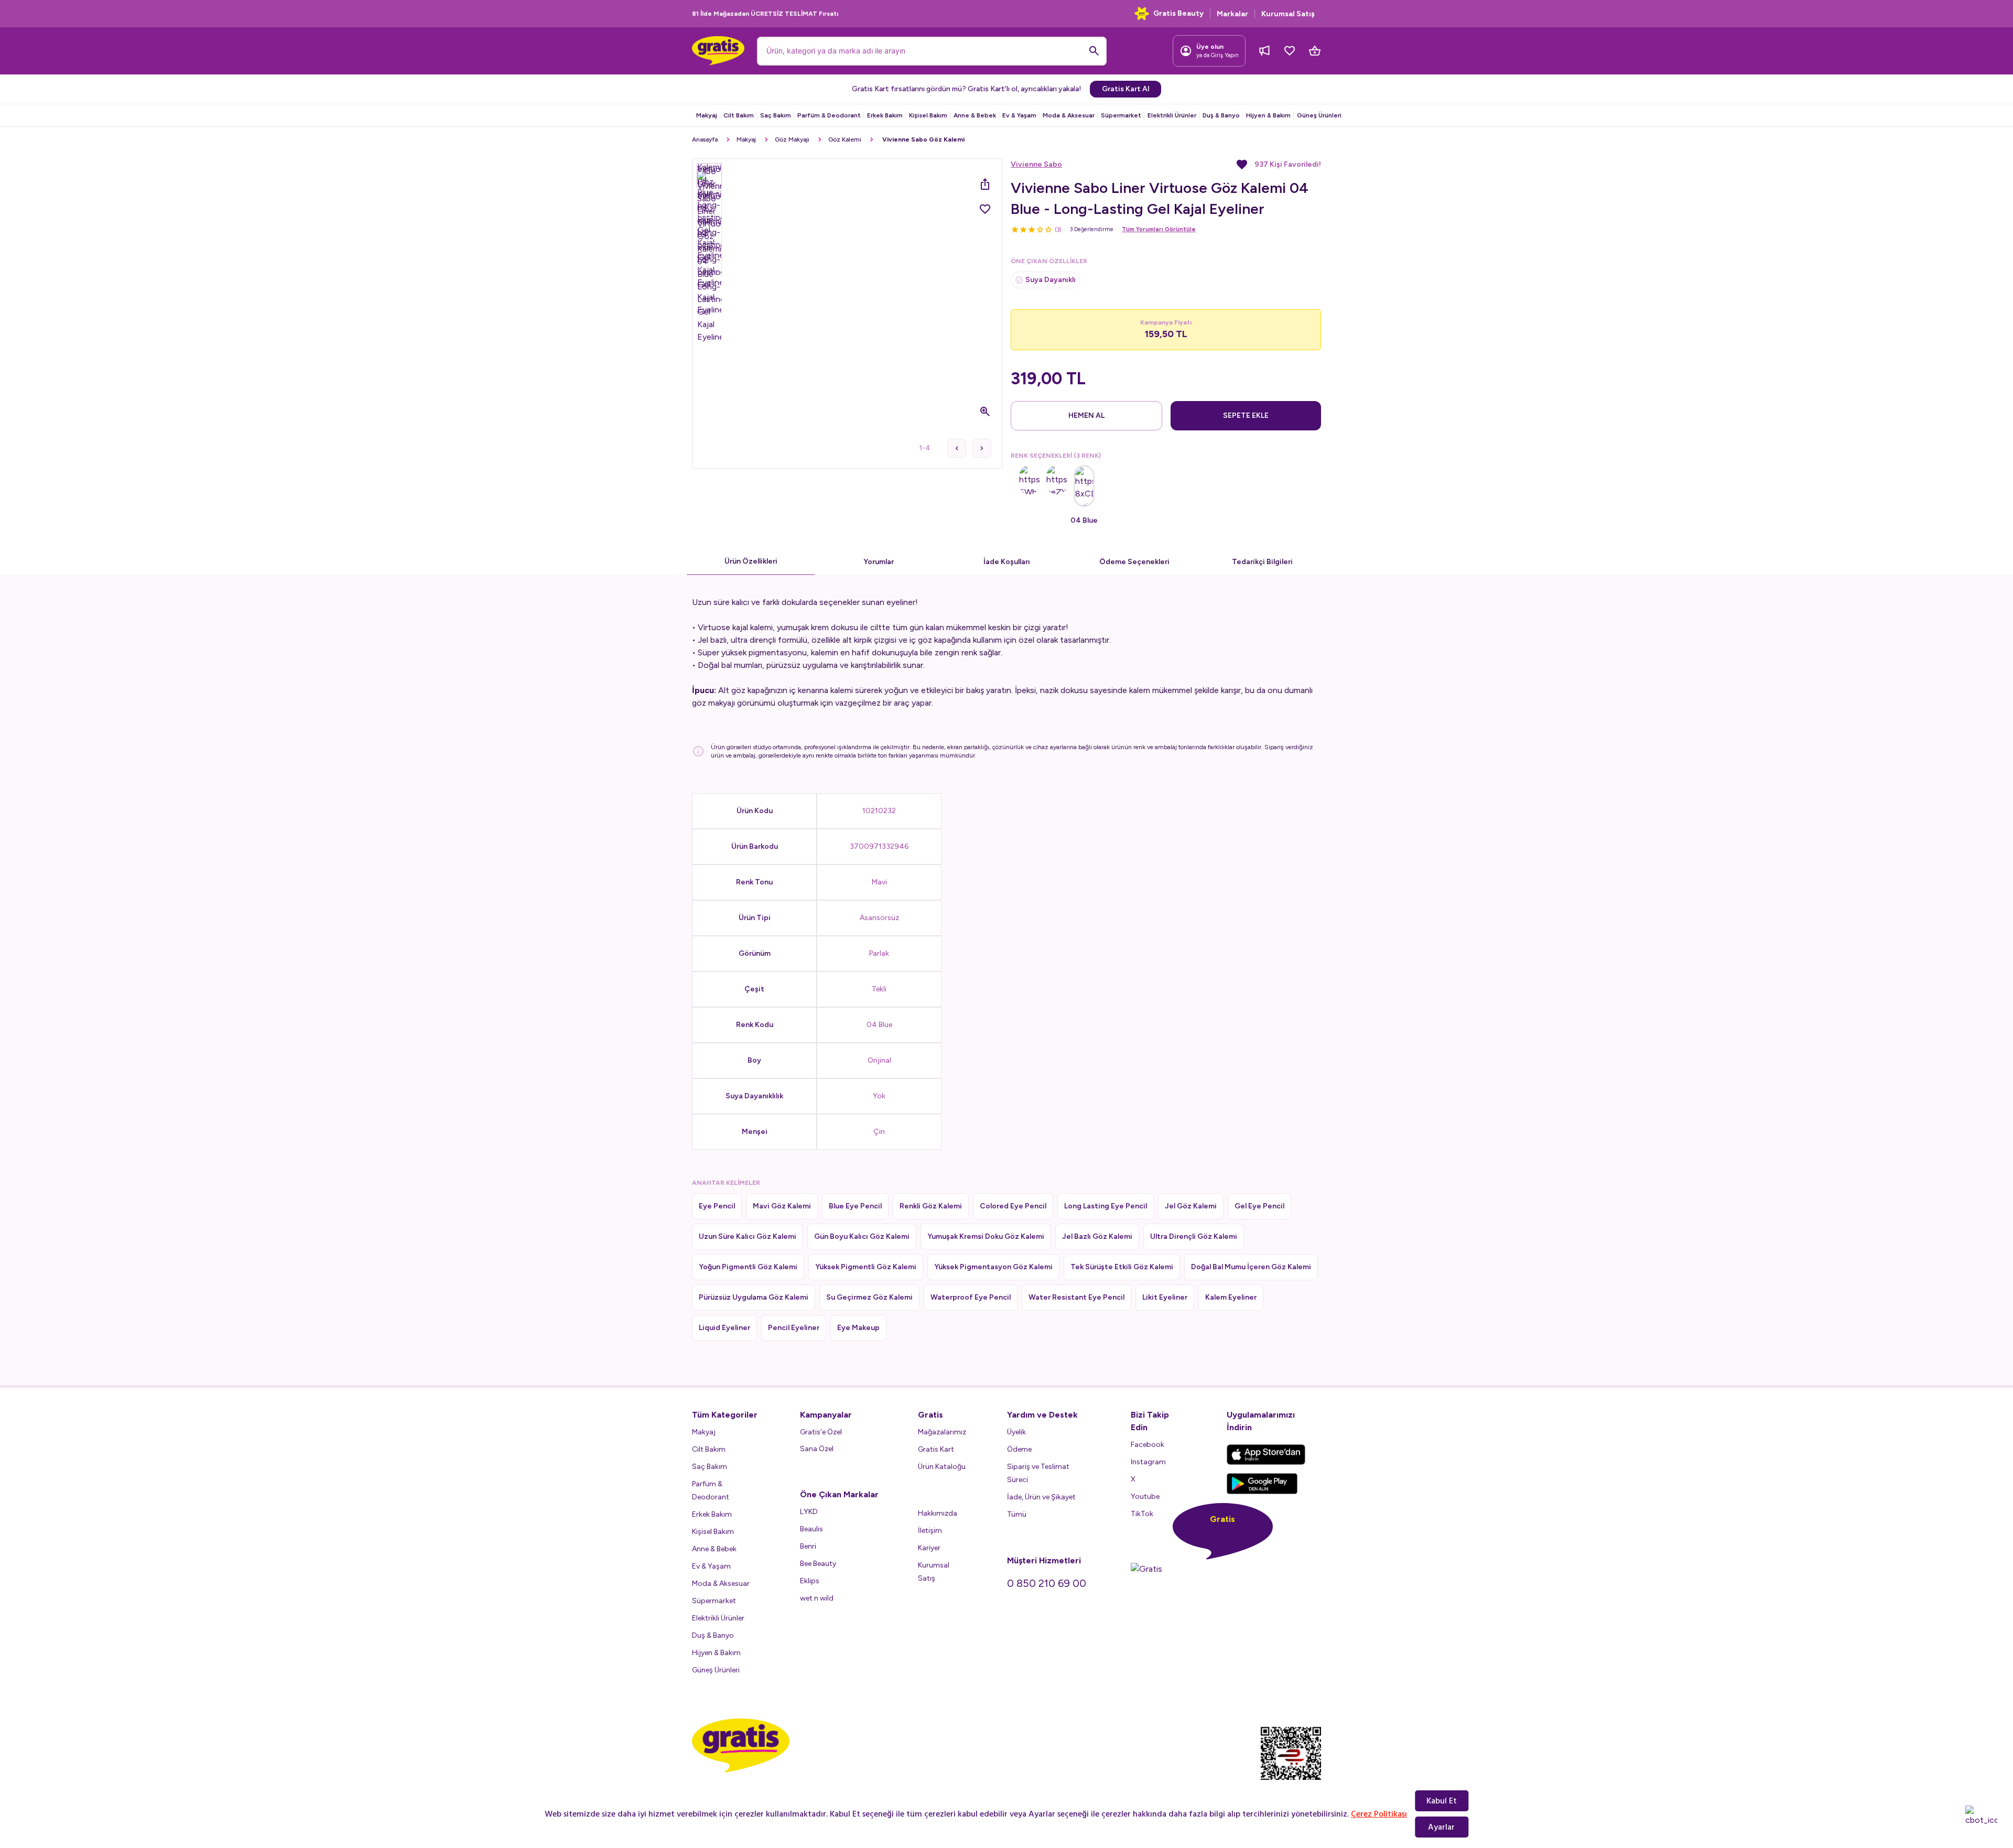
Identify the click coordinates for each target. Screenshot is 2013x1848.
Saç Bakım (776, 115)
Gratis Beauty (1178, 13)
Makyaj (707, 115)
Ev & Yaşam (1019, 115)
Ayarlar (1441, 1827)
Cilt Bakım (739, 115)
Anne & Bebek (975, 115)
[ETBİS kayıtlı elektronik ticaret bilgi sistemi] (1291, 1762)
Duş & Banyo (1221, 115)
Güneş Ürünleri (1319, 115)
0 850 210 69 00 (1047, 1583)
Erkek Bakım (885, 115)
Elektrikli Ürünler (1172, 115)
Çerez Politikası (1379, 1814)
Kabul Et (1442, 1801)
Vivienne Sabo (1036, 164)
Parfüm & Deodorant (829, 115)
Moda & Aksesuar (1069, 115)
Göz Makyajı (792, 139)
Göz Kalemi (845, 139)
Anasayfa (705, 139)
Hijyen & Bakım (1268, 115)
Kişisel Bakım (928, 115)
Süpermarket (1121, 115)
